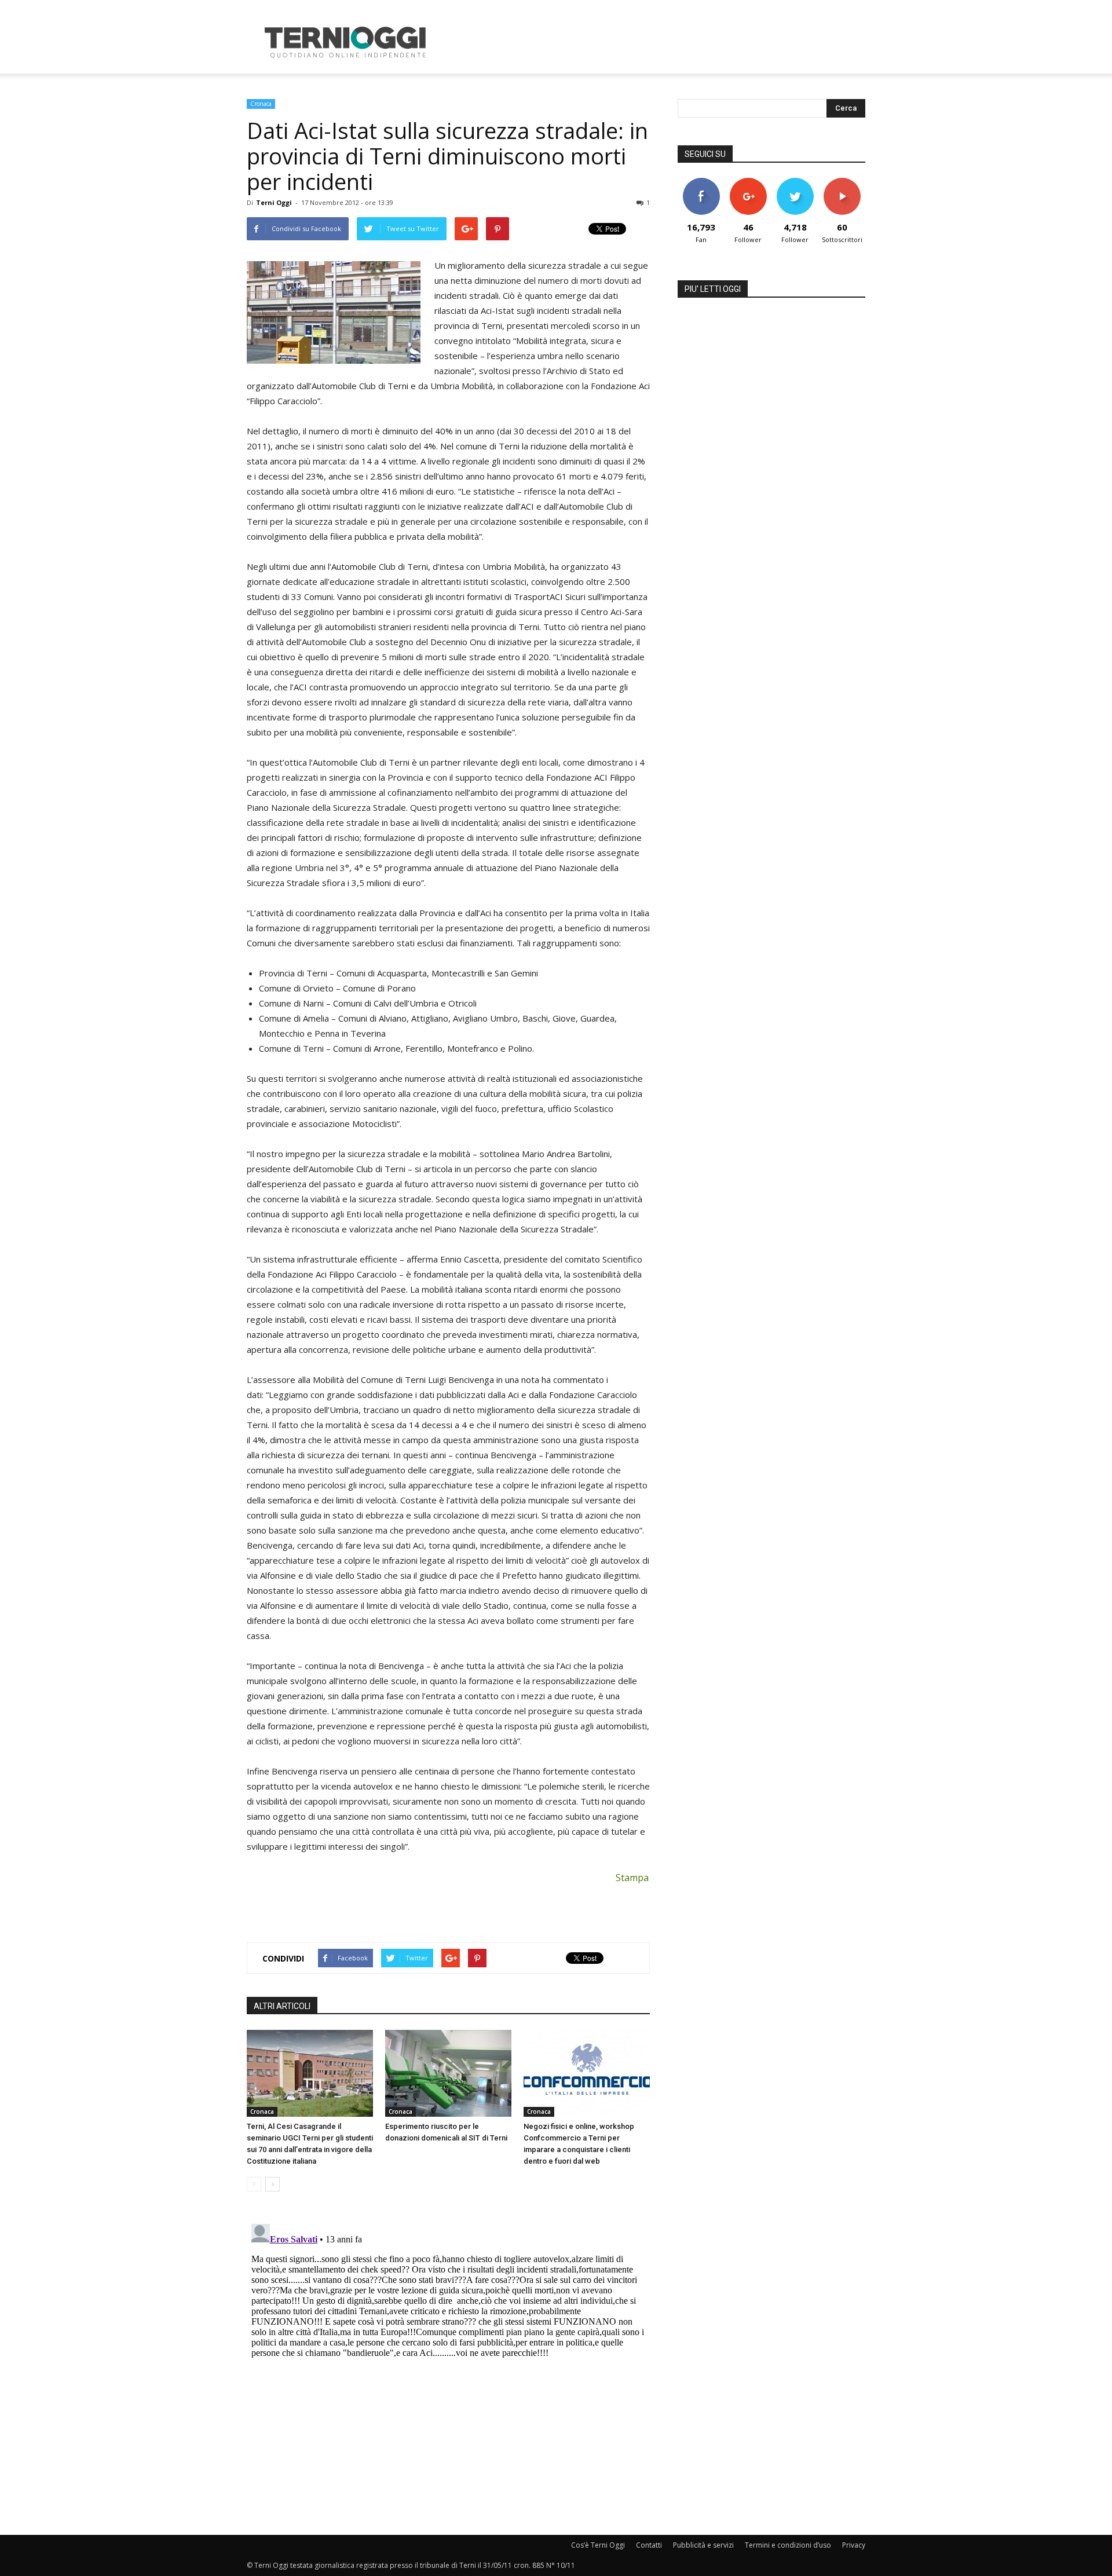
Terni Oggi (274, 202)
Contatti (649, 2545)
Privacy (854, 2545)
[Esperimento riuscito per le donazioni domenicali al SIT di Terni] (448, 2073)
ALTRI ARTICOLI (282, 2006)
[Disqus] (448, 2364)
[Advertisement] (654, 42)
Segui (748, 182)
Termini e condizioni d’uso (788, 2545)
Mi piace (701, 182)
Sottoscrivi (842, 182)
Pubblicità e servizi (703, 2545)
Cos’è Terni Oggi (598, 2545)
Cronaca (261, 104)
